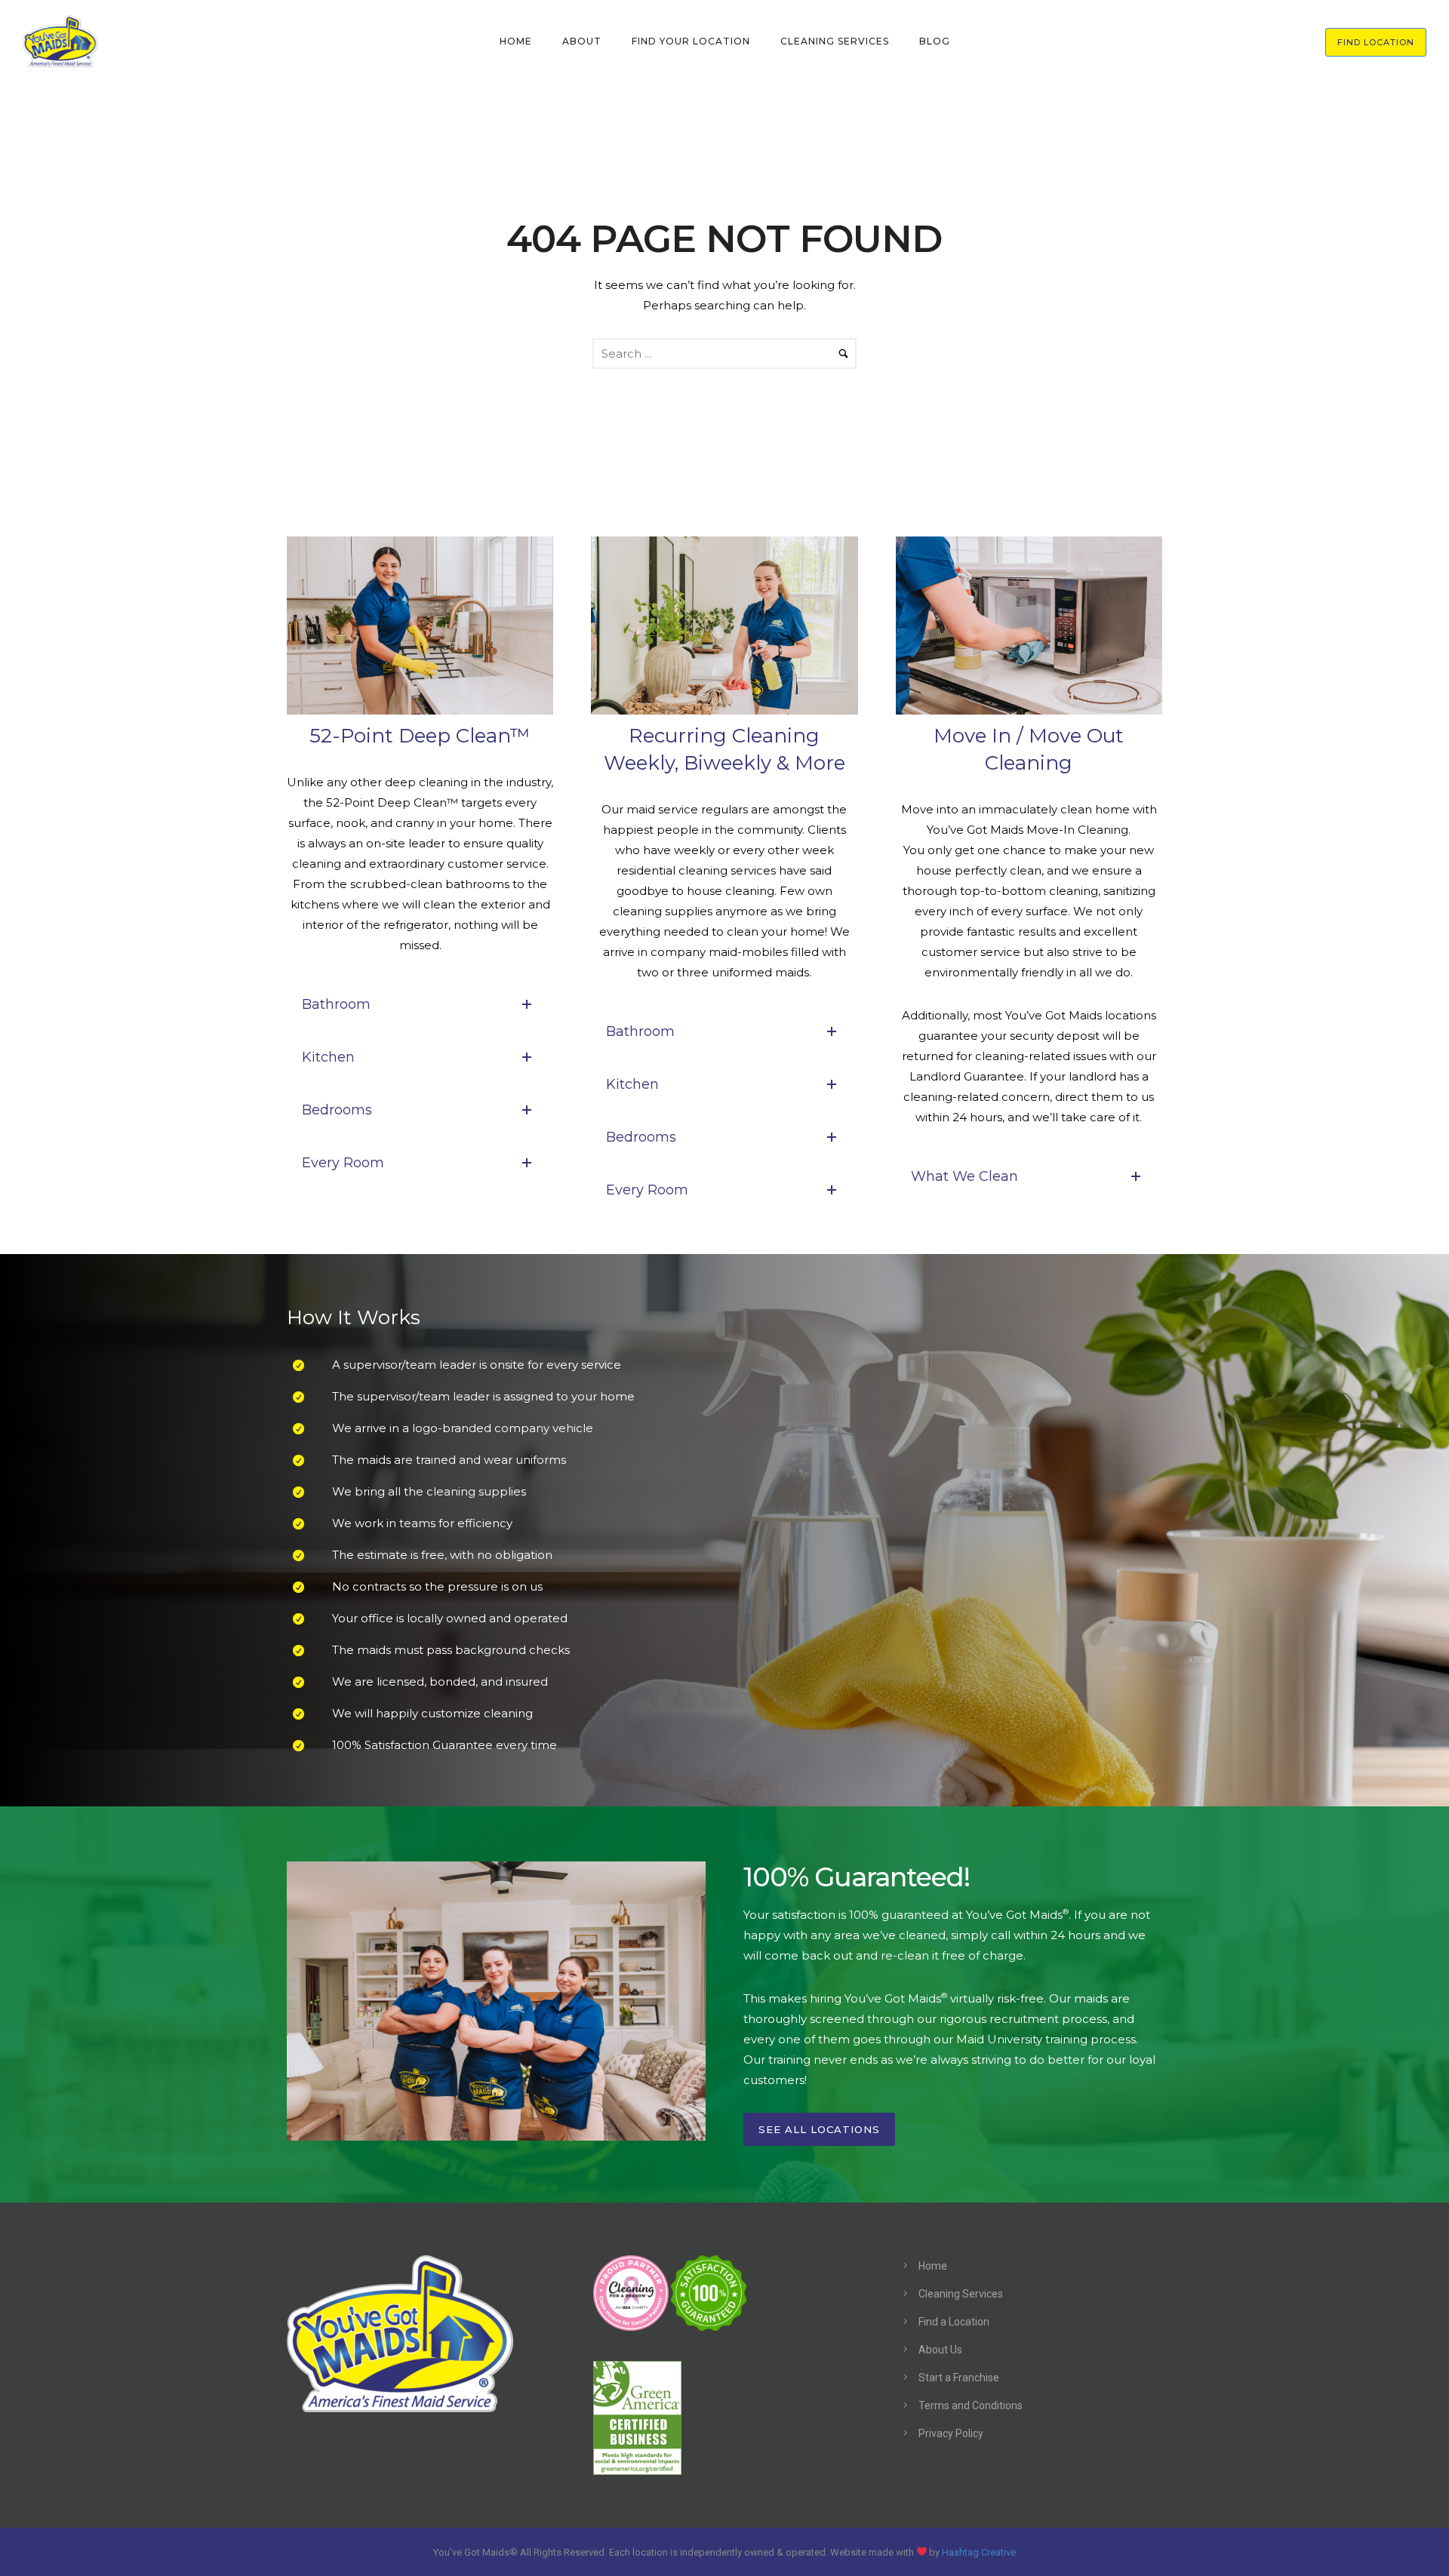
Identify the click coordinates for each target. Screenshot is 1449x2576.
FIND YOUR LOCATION (691, 41)
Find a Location (954, 2322)
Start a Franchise (959, 2378)
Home (933, 2266)
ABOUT (582, 41)
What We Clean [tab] (964, 1176)
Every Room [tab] (343, 1163)
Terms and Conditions (971, 2405)
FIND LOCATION (1376, 42)
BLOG (935, 41)
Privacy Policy (951, 2433)
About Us (940, 2350)
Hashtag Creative (979, 2551)
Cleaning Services (961, 2294)
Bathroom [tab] (336, 1004)
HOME (516, 41)
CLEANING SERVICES (835, 41)
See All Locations (819, 2129)
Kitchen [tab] (328, 1057)
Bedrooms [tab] (337, 1110)
